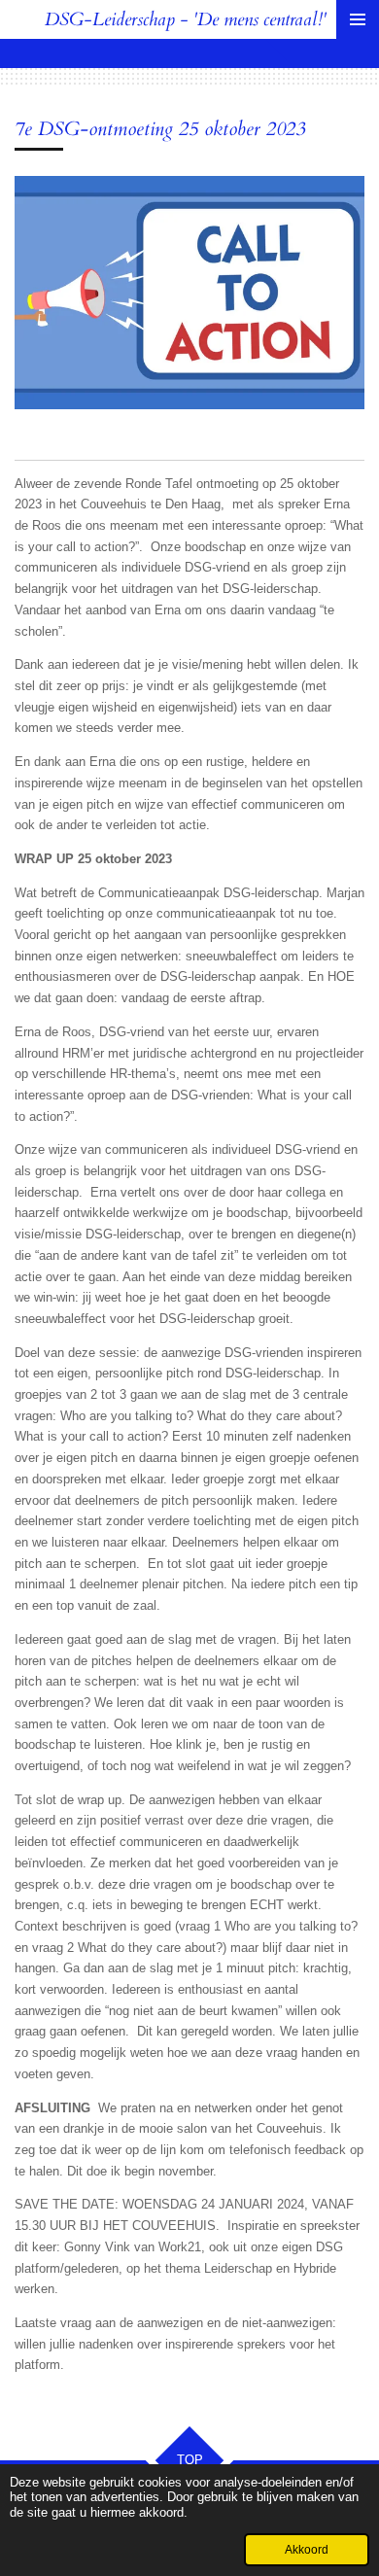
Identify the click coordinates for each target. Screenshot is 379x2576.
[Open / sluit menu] (358, 19)
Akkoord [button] (307, 2549)
